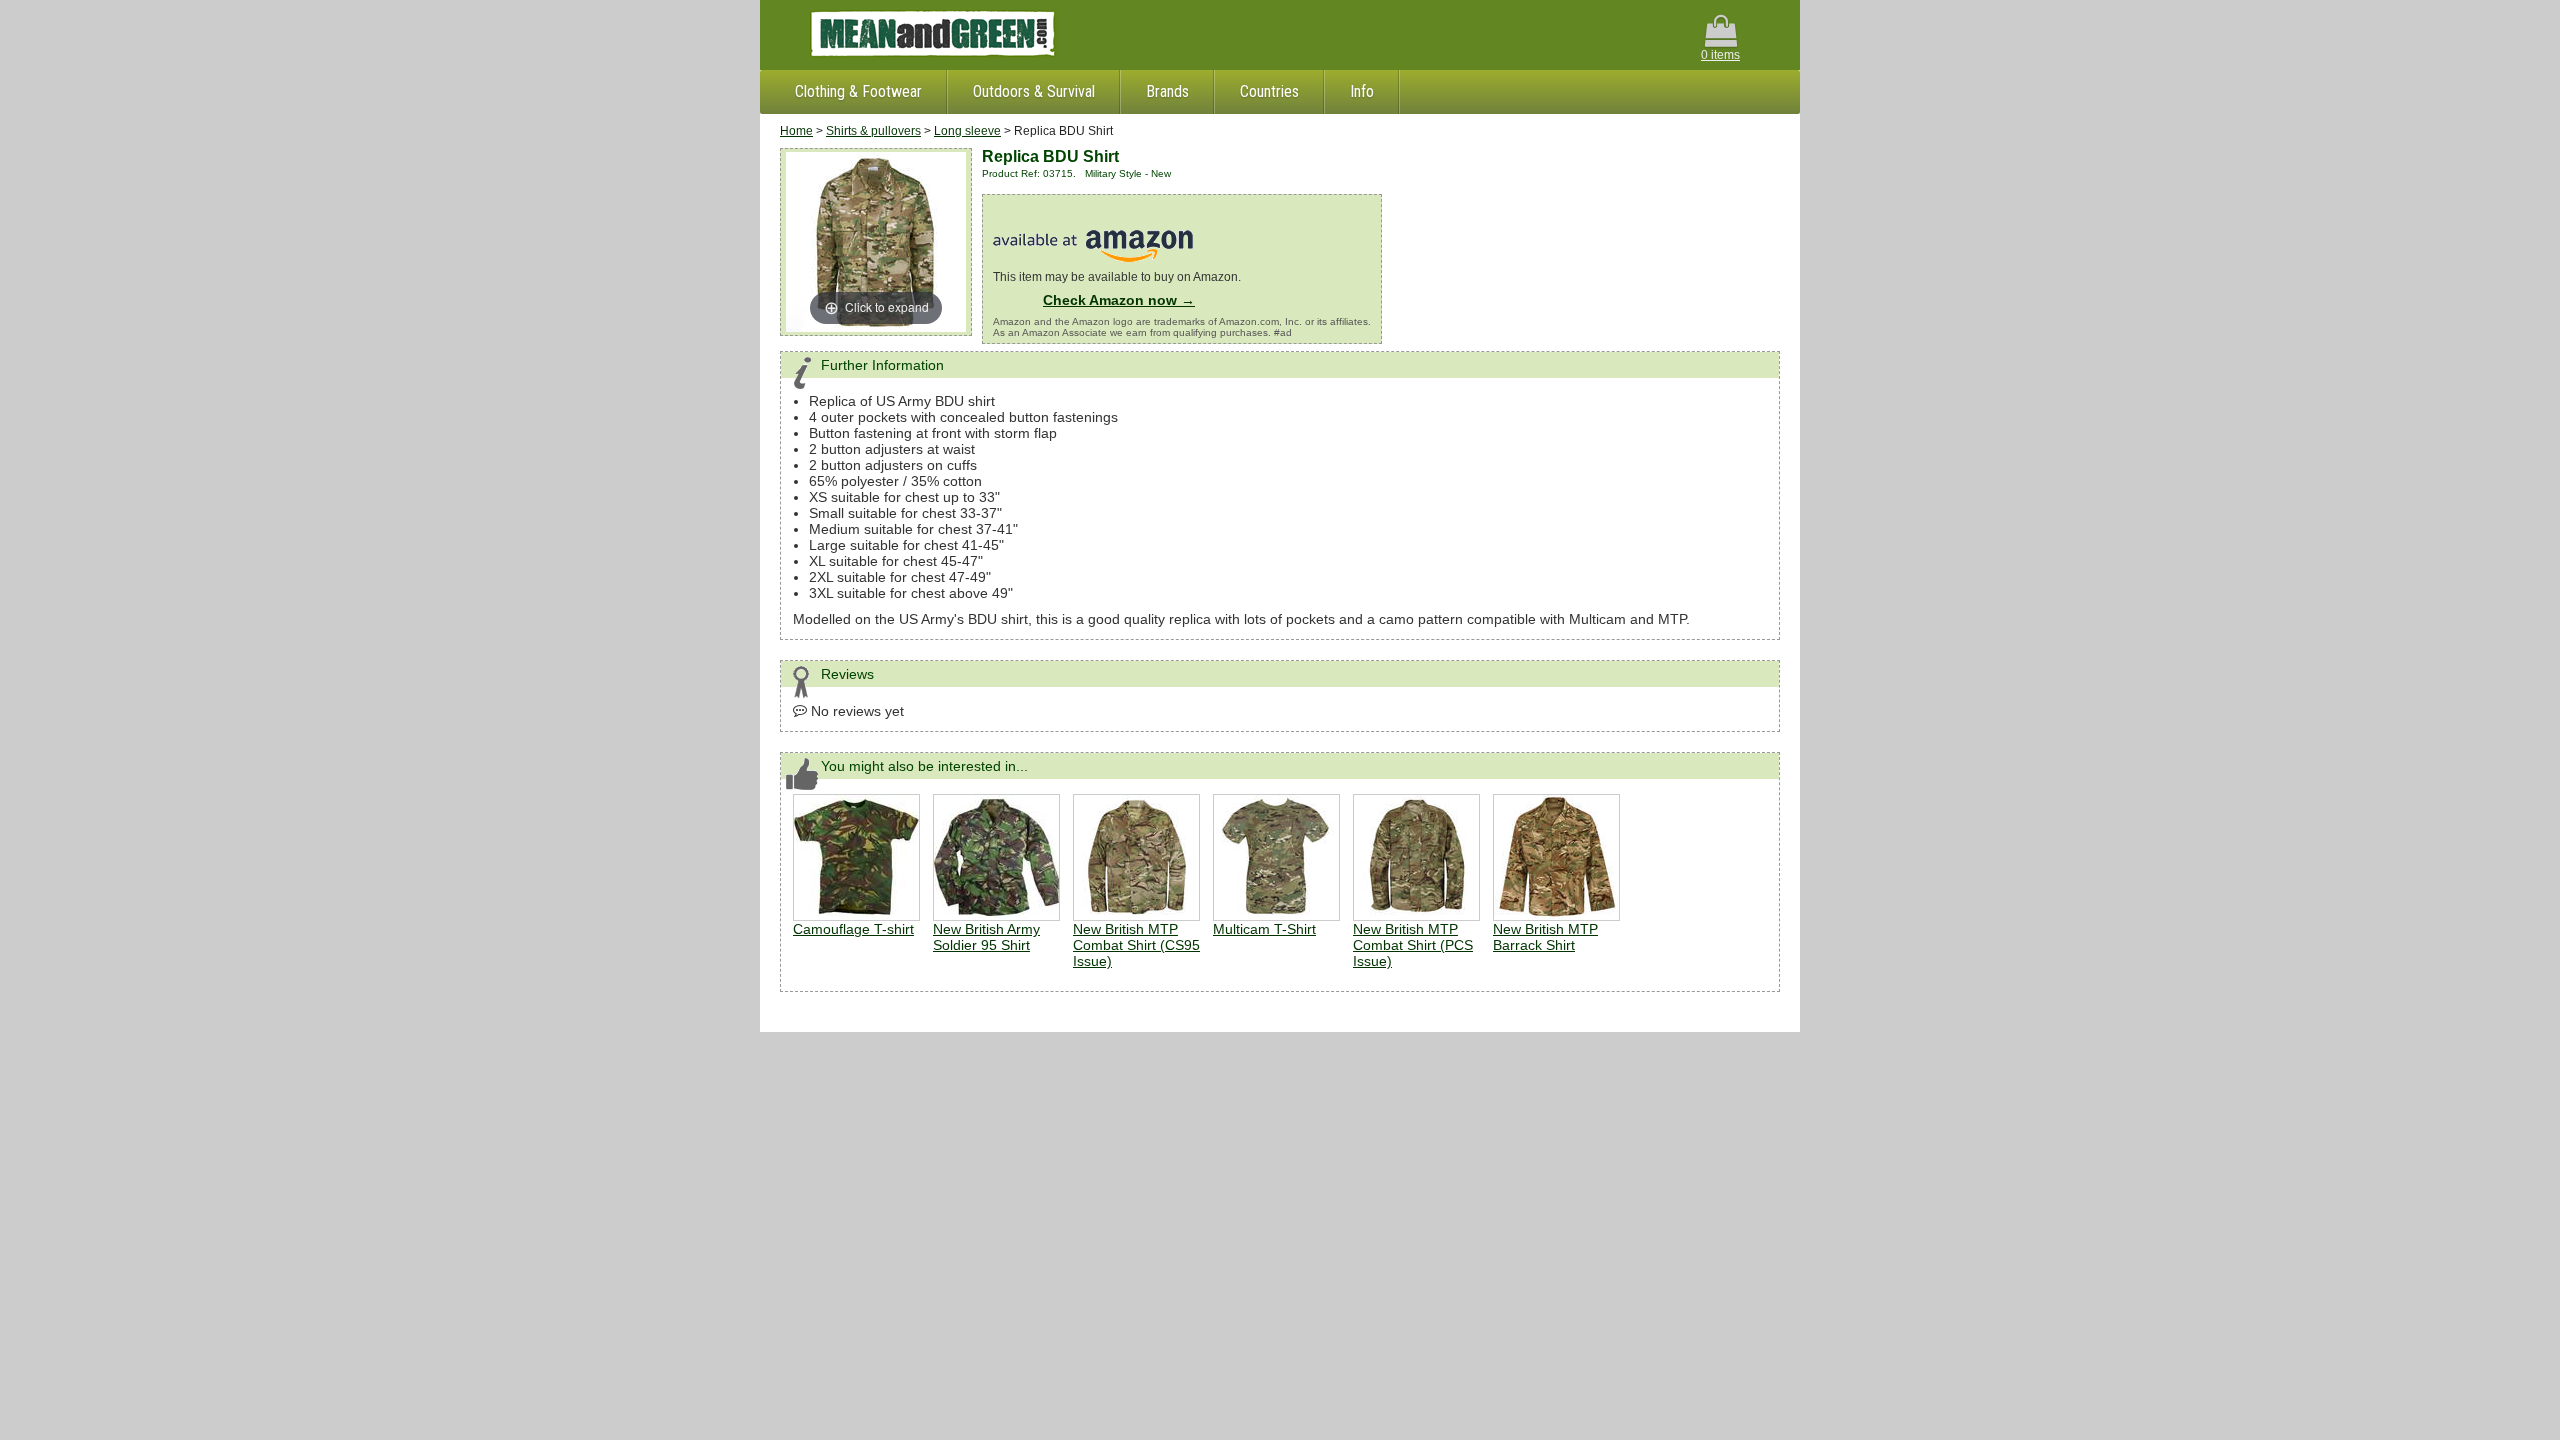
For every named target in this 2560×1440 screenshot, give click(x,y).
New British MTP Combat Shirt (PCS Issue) (1413, 945)
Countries (1269, 91)
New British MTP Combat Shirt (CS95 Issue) (1136, 945)
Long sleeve (967, 131)
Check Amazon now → (1119, 300)
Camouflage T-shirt (853, 929)
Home (796, 131)
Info (1362, 91)
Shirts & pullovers (873, 131)
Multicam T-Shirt (1264, 929)
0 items (1720, 55)
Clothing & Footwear (858, 91)
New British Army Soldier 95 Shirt (986, 937)
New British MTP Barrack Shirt (1545, 937)
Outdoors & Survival (1034, 91)
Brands (1167, 91)
